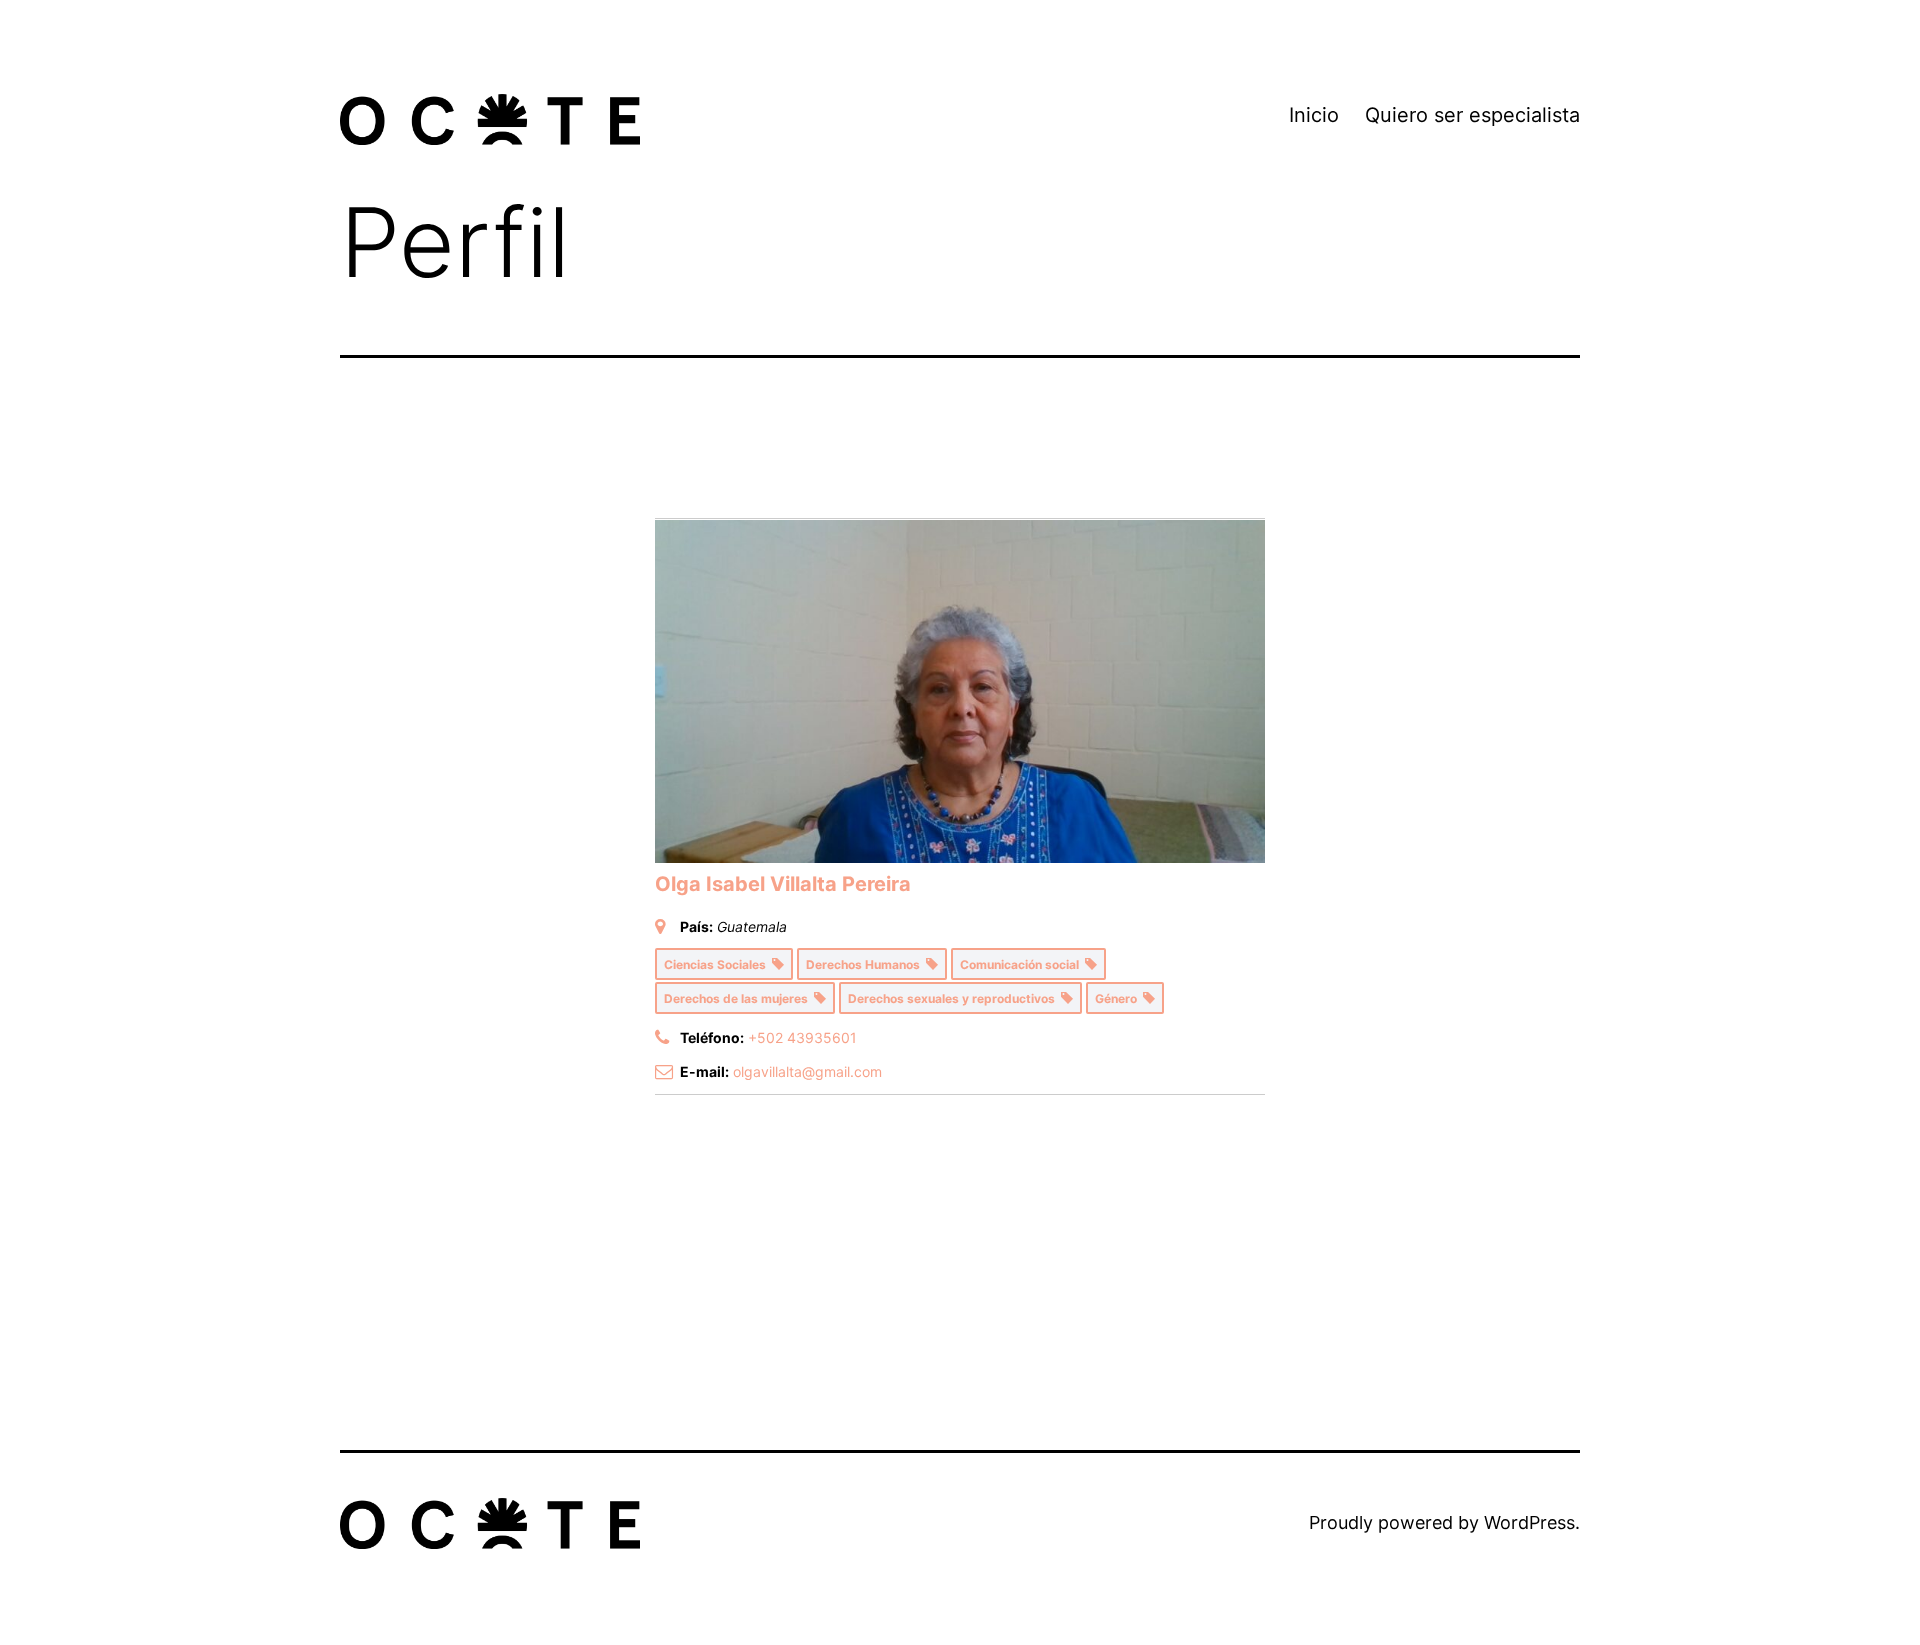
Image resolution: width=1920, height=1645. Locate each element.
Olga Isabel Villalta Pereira (783, 884)
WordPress (1529, 1522)
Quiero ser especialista (1472, 115)
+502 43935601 (802, 1037)
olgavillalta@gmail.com (807, 1071)
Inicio (1314, 115)
